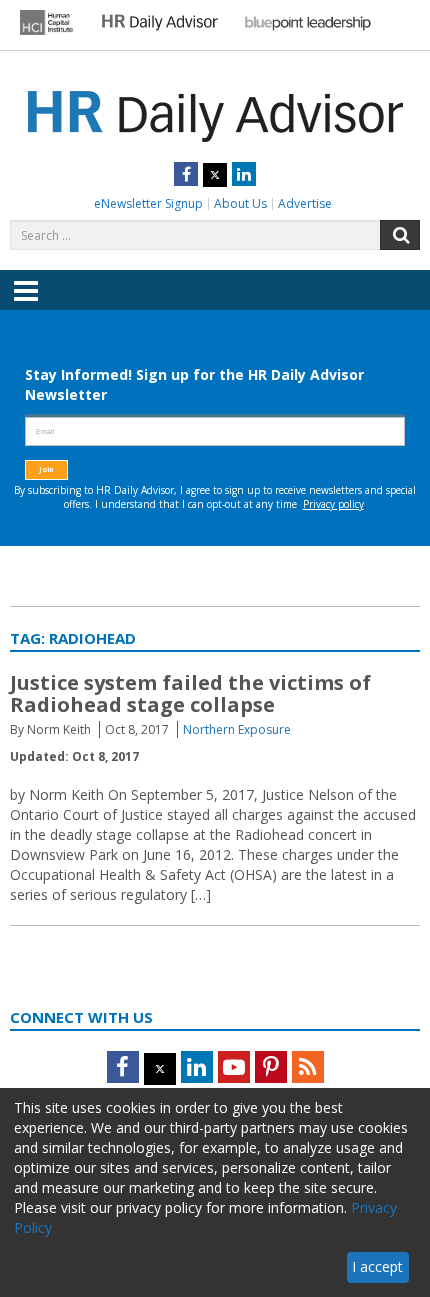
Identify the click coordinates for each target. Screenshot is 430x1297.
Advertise (305, 203)
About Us (240, 203)
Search (400, 235)
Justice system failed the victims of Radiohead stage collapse (190, 693)
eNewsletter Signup (148, 203)
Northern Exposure (237, 729)
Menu (26, 305)
